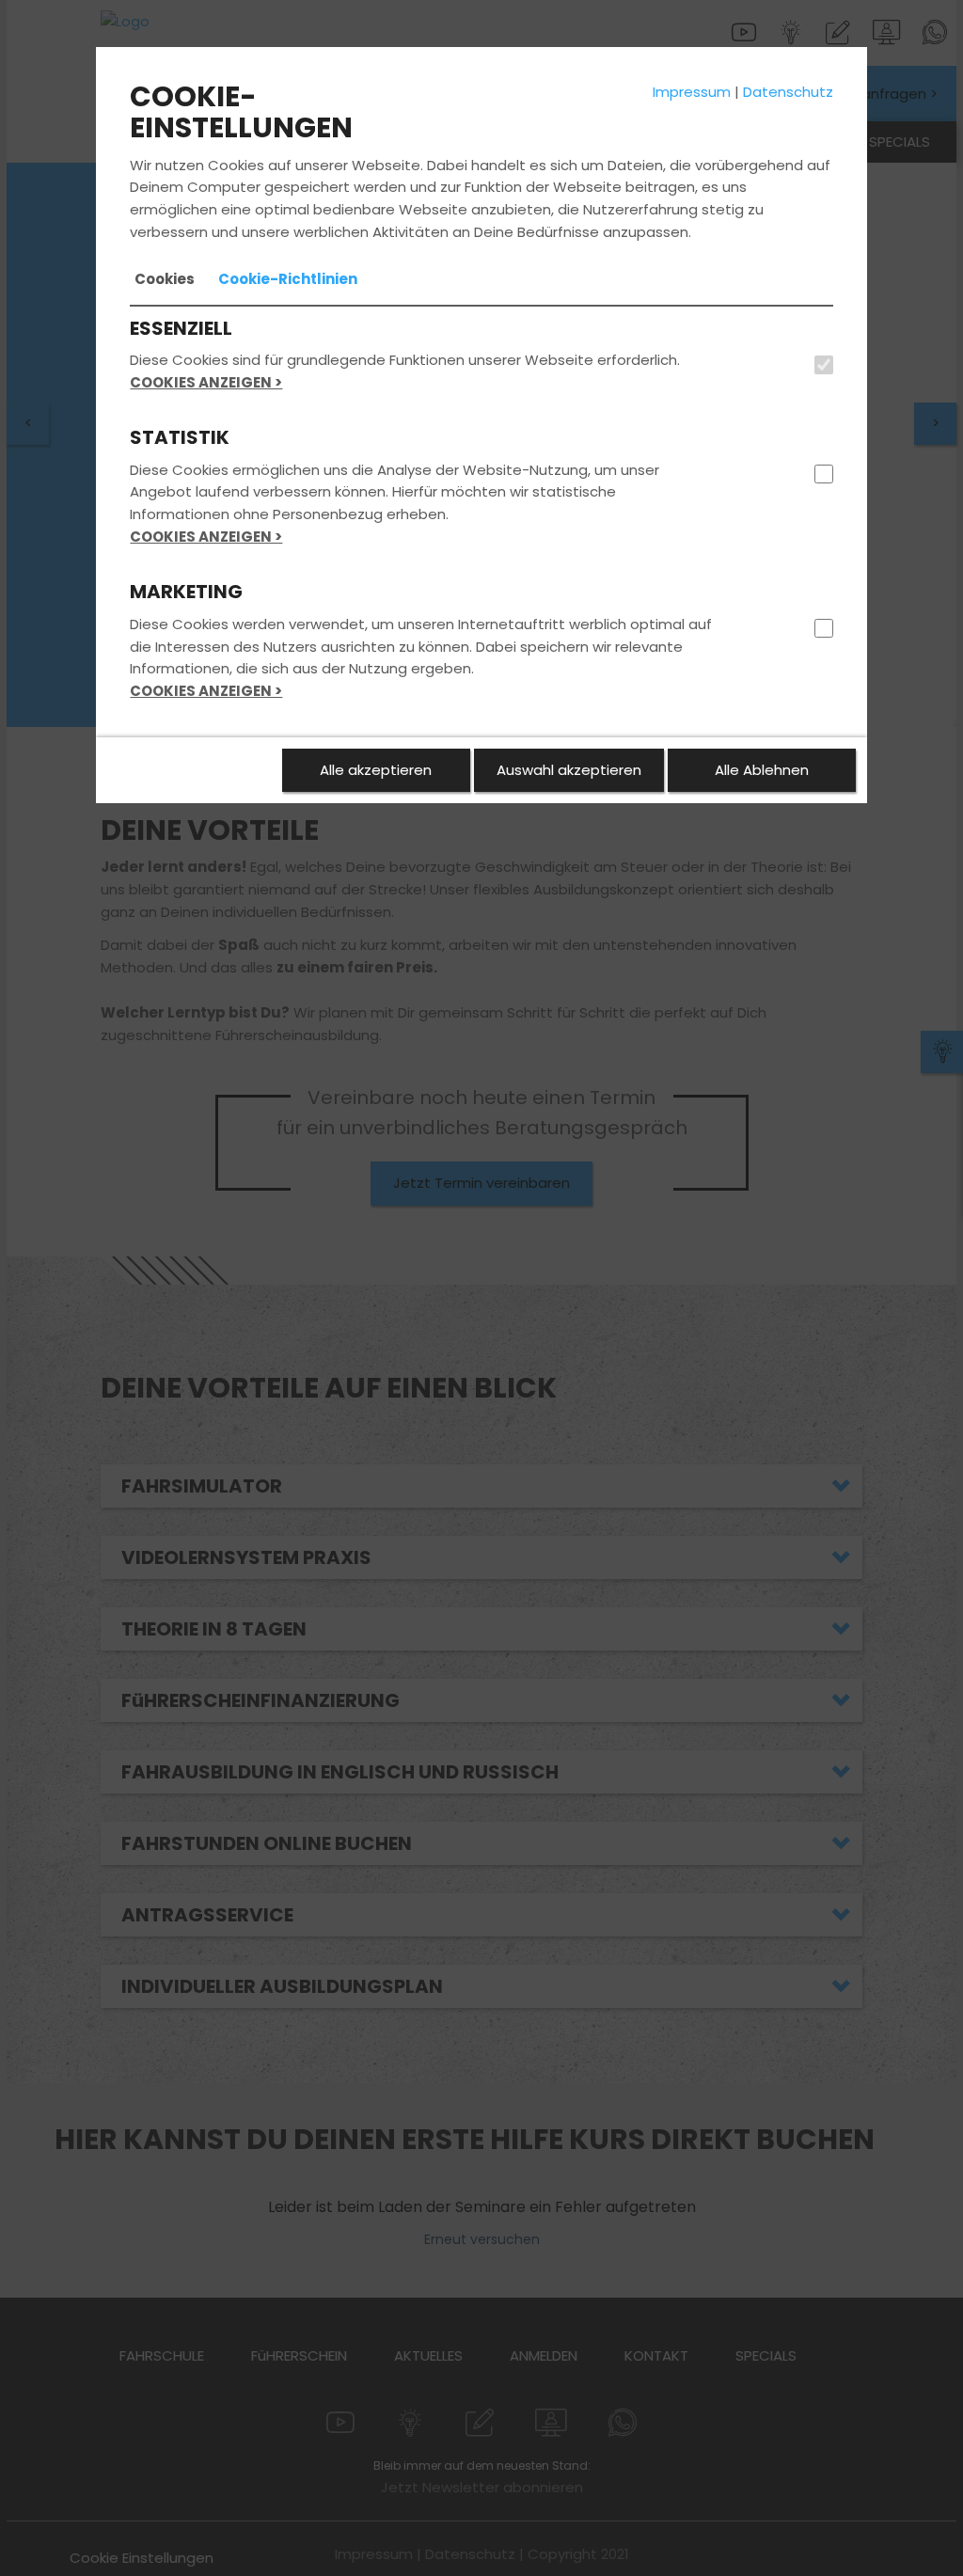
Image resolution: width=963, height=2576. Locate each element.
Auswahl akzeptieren (569, 770)
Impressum (692, 92)
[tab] (165, 279)
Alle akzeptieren (376, 770)
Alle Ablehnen (762, 770)
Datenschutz (788, 92)
